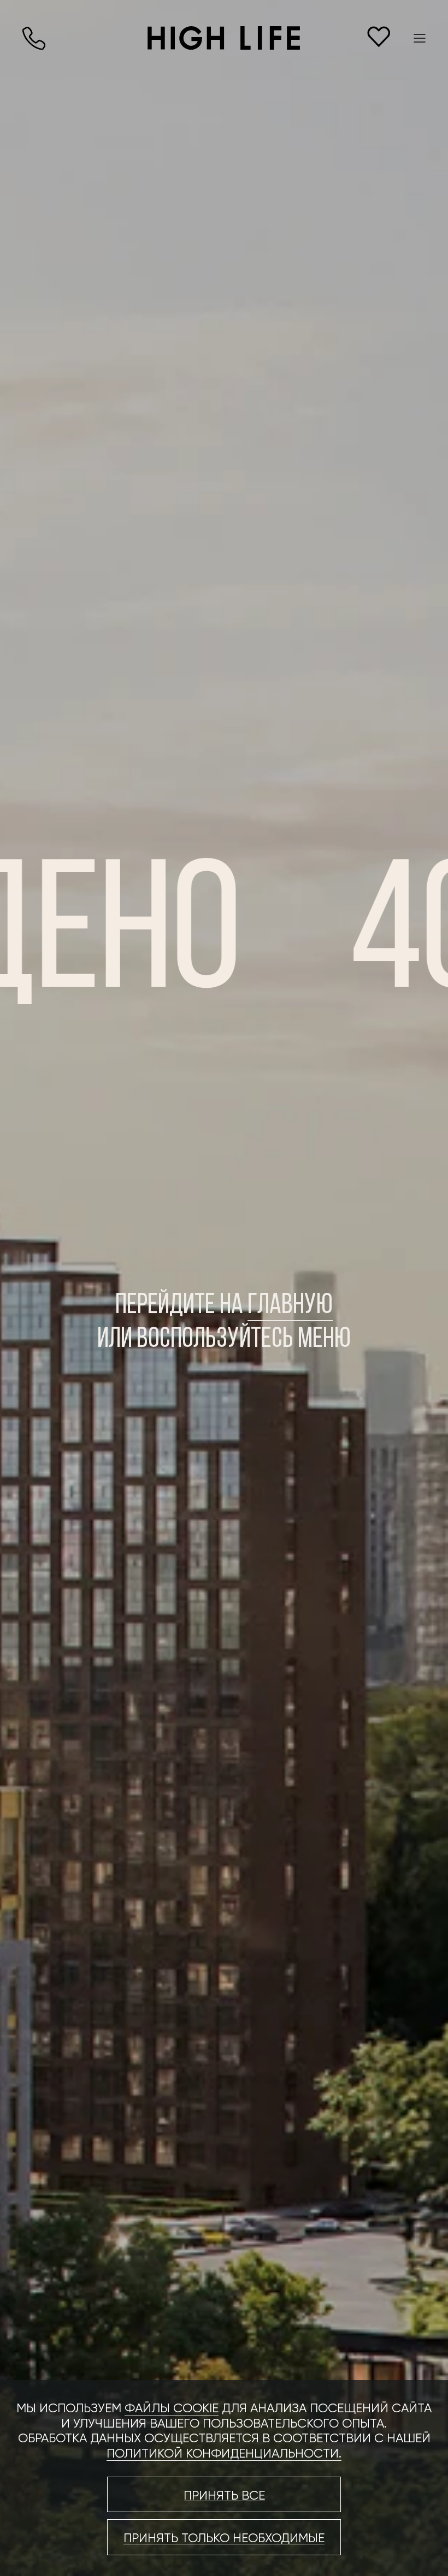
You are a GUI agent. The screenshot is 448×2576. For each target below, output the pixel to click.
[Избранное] (379, 37)
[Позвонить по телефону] (34, 38)
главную (290, 1306)
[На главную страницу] (224, 38)
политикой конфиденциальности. (224, 2453)
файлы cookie (172, 2408)
